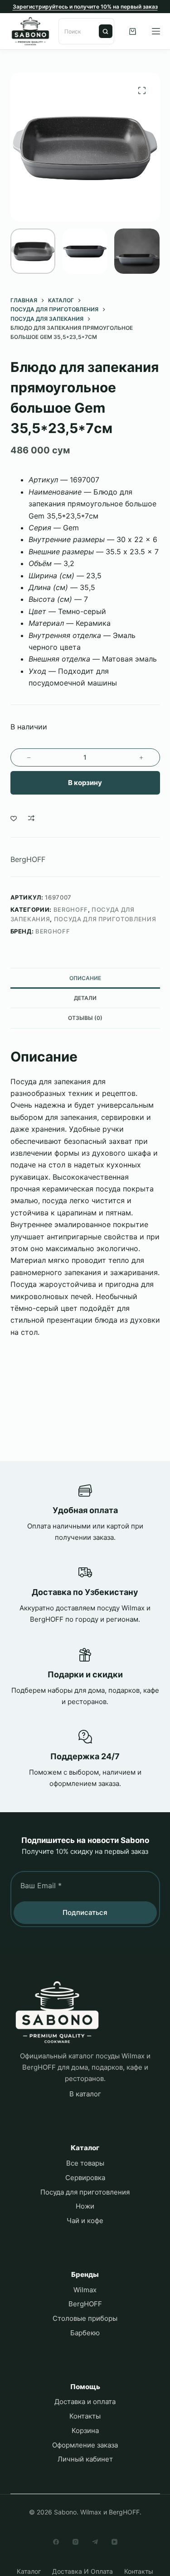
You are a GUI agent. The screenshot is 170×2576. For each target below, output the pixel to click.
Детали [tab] (85, 998)
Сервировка (85, 2178)
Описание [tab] (85, 978)
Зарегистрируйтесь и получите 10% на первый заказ (85, 7)
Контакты (85, 2416)
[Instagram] (75, 2542)
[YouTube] (114, 2542)
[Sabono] (57, 2012)
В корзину (85, 783)
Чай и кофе (85, 2221)
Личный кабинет (85, 2459)
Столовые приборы (85, 2318)
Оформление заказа (85, 2445)
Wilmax (85, 2290)
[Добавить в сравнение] (31, 818)
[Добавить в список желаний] (14, 818)
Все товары (85, 2163)
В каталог (85, 2094)
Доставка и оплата (85, 2402)
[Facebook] (56, 2542)
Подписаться (85, 1912)
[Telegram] (95, 2542)
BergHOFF (28, 859)
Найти (106, 31)
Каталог (29, 2571)
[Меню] (156, 31)
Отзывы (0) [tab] (85, 1018)
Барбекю (85, 2333)
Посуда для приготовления (105, 919)
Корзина (85, 2431)
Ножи (85, 2206)
